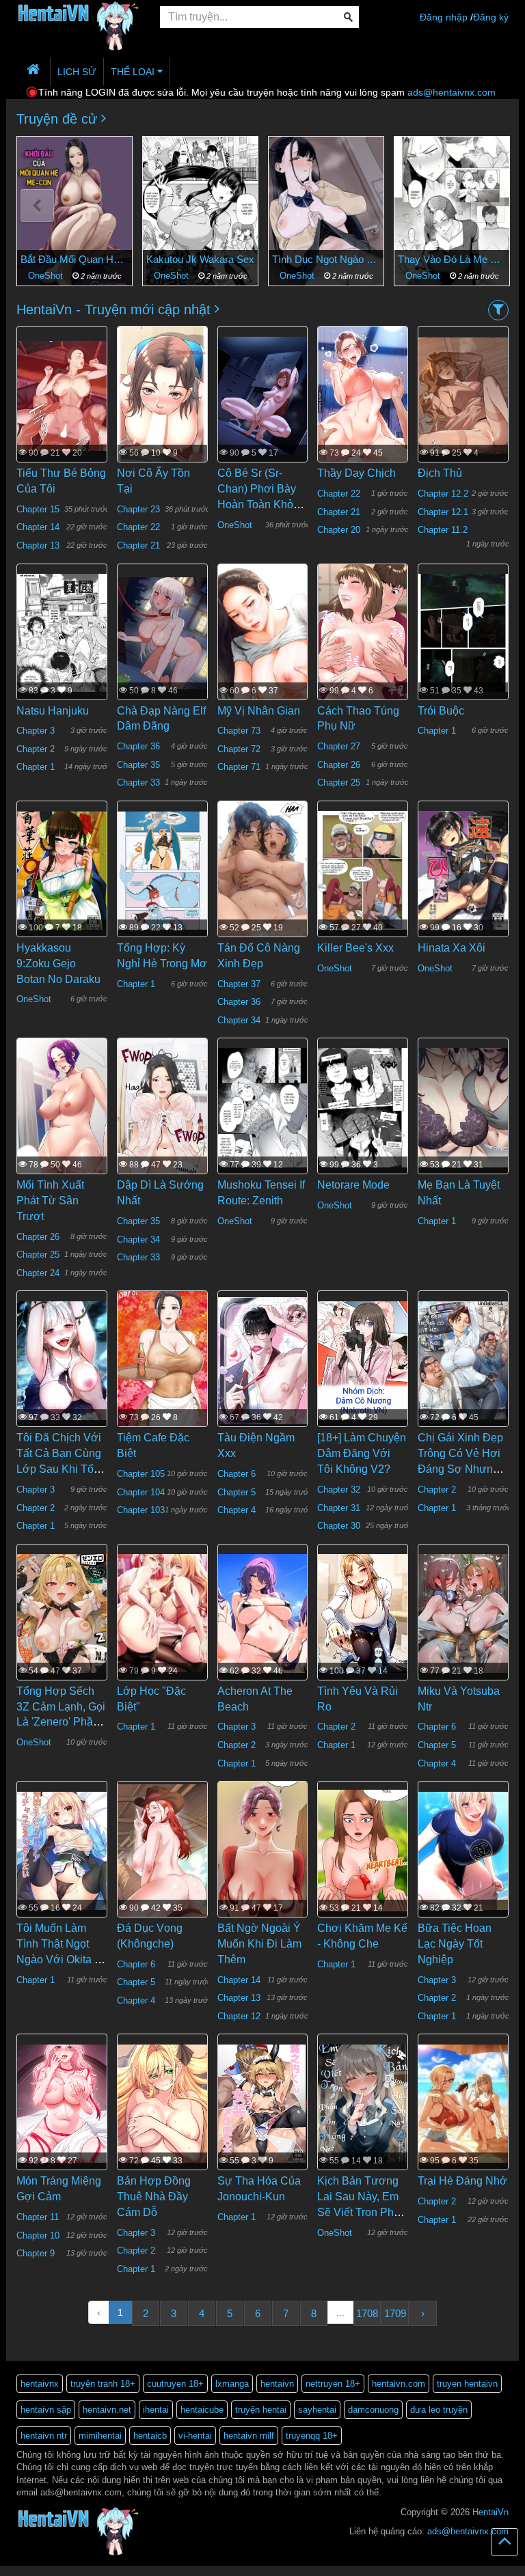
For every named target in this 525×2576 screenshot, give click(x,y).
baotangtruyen (146, 2570)
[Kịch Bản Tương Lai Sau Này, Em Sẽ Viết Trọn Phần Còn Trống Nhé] (363, 2103)
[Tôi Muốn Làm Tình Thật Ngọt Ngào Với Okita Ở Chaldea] (62, 1850)
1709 (395, 2313)
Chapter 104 (141, 1492)
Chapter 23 (138, 509)
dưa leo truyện (439, 2410)
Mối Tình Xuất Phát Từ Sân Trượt (50, 1201)
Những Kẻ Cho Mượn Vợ (452, 259)
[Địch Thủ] (463, 395)
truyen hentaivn (467, 2384)
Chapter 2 (424, 276)
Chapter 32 (339, 1490)
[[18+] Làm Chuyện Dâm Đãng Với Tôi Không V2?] (363, 1359)
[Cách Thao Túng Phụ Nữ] (363, 665)
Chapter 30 (339, 1526)
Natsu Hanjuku (53, 711)
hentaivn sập (46, 2410)
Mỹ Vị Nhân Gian (259, 711)
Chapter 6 (237, 1474)
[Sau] (488, 206)
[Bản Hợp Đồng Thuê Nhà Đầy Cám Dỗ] (162, 2103)
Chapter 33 (138, 783)
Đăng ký (491, 17)
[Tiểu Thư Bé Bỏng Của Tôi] (62, 395)
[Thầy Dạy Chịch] (363, 404)
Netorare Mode (353, 1185)
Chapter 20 (339, 530)
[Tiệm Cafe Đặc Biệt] (162, 1360)
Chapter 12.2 (443, 494)
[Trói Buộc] (463, 633)
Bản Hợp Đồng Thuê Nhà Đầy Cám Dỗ (154, 2197)
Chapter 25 (339, 783)
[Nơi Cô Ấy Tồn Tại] (162, 400)
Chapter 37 (239, 984)
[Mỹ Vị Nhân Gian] (263, 639)
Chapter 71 (239, 767)
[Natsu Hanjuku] (62, 633)
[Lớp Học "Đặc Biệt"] (162, 1613)
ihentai (156, 2410)
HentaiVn (490, 2512)
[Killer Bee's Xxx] (363, 870)
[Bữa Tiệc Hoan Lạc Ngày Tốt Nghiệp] (463, 1850)
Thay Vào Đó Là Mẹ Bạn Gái (326, 259)
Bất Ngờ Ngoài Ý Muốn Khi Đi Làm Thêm (259, 1944)
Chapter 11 (38, 2217)
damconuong (373, 2410)
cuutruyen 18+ (175, 2384)
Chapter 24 (38, 1273)
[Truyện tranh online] (78, 18)
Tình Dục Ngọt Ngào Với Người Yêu (200, 259)
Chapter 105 (141, 1474)
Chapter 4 (237, 1510)
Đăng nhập (444, 17)
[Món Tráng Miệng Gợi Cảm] (62, 2103)
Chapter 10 (38, 2235)
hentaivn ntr (44, 2436)
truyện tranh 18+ (103, 2384)
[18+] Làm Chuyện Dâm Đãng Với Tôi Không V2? (362, 1453)
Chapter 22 (138, 527)
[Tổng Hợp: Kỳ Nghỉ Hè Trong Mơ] (162, 870)
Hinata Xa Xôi (452, 948)
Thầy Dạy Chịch (356, 473)
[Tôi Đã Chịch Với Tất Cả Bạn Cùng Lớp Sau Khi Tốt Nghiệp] (62, 1359)
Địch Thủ (440, 473)
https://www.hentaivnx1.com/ (76, 2570)
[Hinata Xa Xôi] (463, 870)
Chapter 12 (239, 2016)
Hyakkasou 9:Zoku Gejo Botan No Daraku (58, 964)
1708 (367, 2313)
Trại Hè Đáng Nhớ (462, 2181)
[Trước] (37, 206)
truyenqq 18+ (312, 2436)
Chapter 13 (38, 545)
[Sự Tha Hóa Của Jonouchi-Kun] (263, 2103)
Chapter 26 (339, 765)
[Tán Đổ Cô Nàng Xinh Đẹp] (263, 883)
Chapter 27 (339, 746)
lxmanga (232, 2384)
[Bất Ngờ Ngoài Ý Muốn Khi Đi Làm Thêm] (263, 1857)
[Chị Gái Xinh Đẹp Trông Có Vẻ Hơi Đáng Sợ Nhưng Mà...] (463, 1359)
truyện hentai (261, 2410)
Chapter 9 (36, 2253)
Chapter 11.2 (443, 530)
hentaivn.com (399, 2384)
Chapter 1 (36, 767)
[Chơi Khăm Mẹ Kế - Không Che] (363, 1850)
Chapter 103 (141, 1510)
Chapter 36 (138, 746)
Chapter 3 (36, 731)
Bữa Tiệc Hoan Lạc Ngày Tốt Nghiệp (455, 1944)
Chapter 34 (239, 1020)
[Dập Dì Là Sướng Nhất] (162, 1140)
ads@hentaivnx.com (452, 92)
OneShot (47, 276)
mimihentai (100, 2436)
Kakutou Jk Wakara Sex (75, 259)
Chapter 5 (237, 1492)
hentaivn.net (107, 2410)
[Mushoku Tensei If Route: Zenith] (263, 1107)
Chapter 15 (38, 509)
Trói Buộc (441, 711)
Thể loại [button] (134, 72)
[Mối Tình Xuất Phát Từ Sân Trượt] (62, 1113)
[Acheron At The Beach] (263, 1613)
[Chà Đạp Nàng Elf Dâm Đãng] (162, 633)
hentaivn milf (249, 2436)
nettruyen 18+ (333, 2384)
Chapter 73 (239, 731)
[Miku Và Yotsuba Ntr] (463, 1613)
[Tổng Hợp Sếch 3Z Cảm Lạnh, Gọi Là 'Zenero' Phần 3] (62, 1613)
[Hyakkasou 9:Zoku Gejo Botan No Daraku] (62, 870)
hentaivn (277, 2384)
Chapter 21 (138, 545)
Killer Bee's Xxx (355, 948)
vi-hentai (195, 2436)
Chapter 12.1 (443, 512)
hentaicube (202, 2410)
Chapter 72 (239, 749)
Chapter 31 (339, 1508)
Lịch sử (77, 72)
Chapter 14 (38, 527)
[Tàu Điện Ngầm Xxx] (263, 1359)
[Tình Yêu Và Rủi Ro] (363, 1613)
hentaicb (150, 2436)
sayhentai (317, 2410)
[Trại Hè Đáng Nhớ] (463, 2103)
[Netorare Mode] (363, 1107)
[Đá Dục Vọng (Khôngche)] (162, 1850)
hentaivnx (40, 2384)
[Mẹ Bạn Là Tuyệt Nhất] (463, 1107)
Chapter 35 (138, 765)
